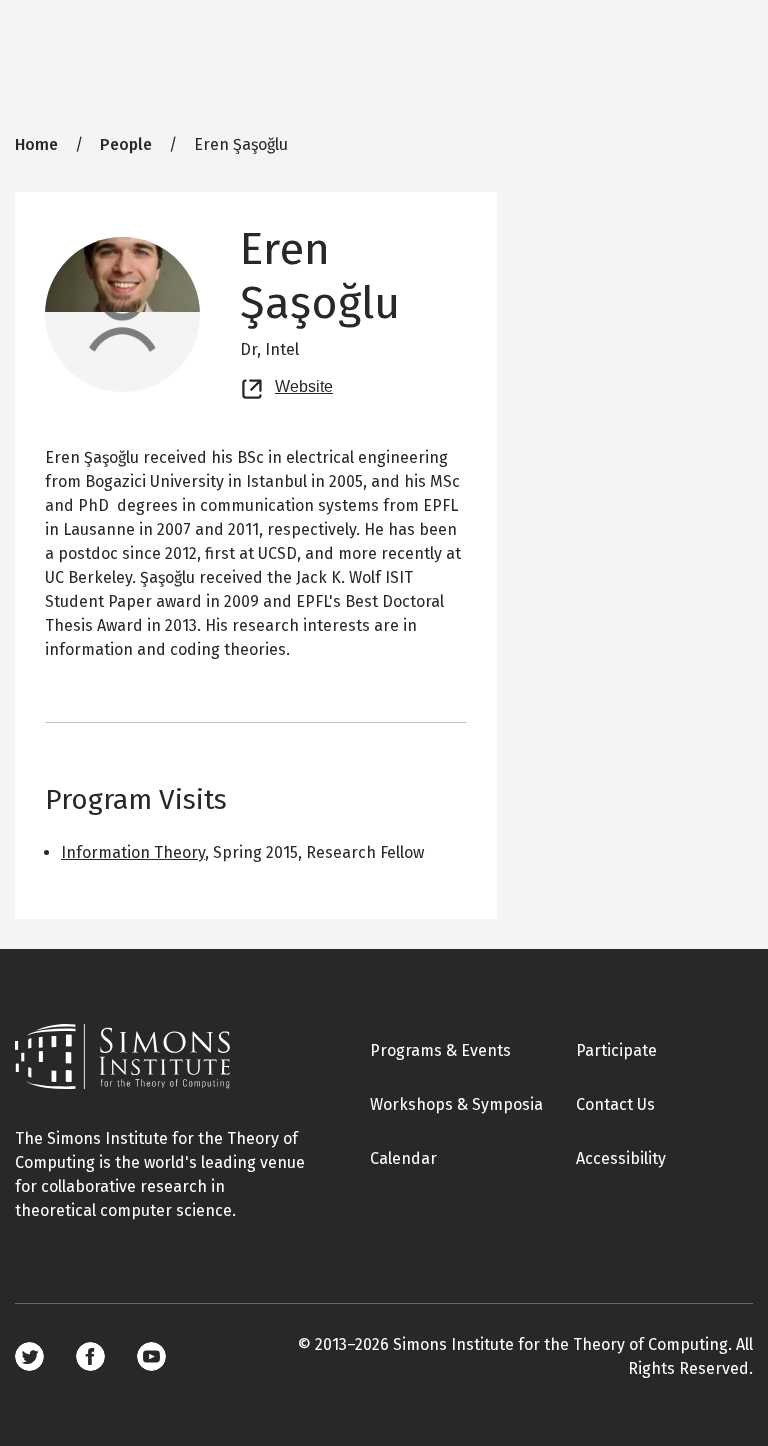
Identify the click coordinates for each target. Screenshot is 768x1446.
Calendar (403, 1158)
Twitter (29, 1356)
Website (304, 384)
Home (36, 144)
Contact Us (615, 1104)
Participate (616, 1050)
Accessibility (621, 1158)
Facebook (90, 1356)
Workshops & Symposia (456, 1104)
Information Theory (133, 852)
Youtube (151, 1356)
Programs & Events (440, 1050)
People (126, 144)
